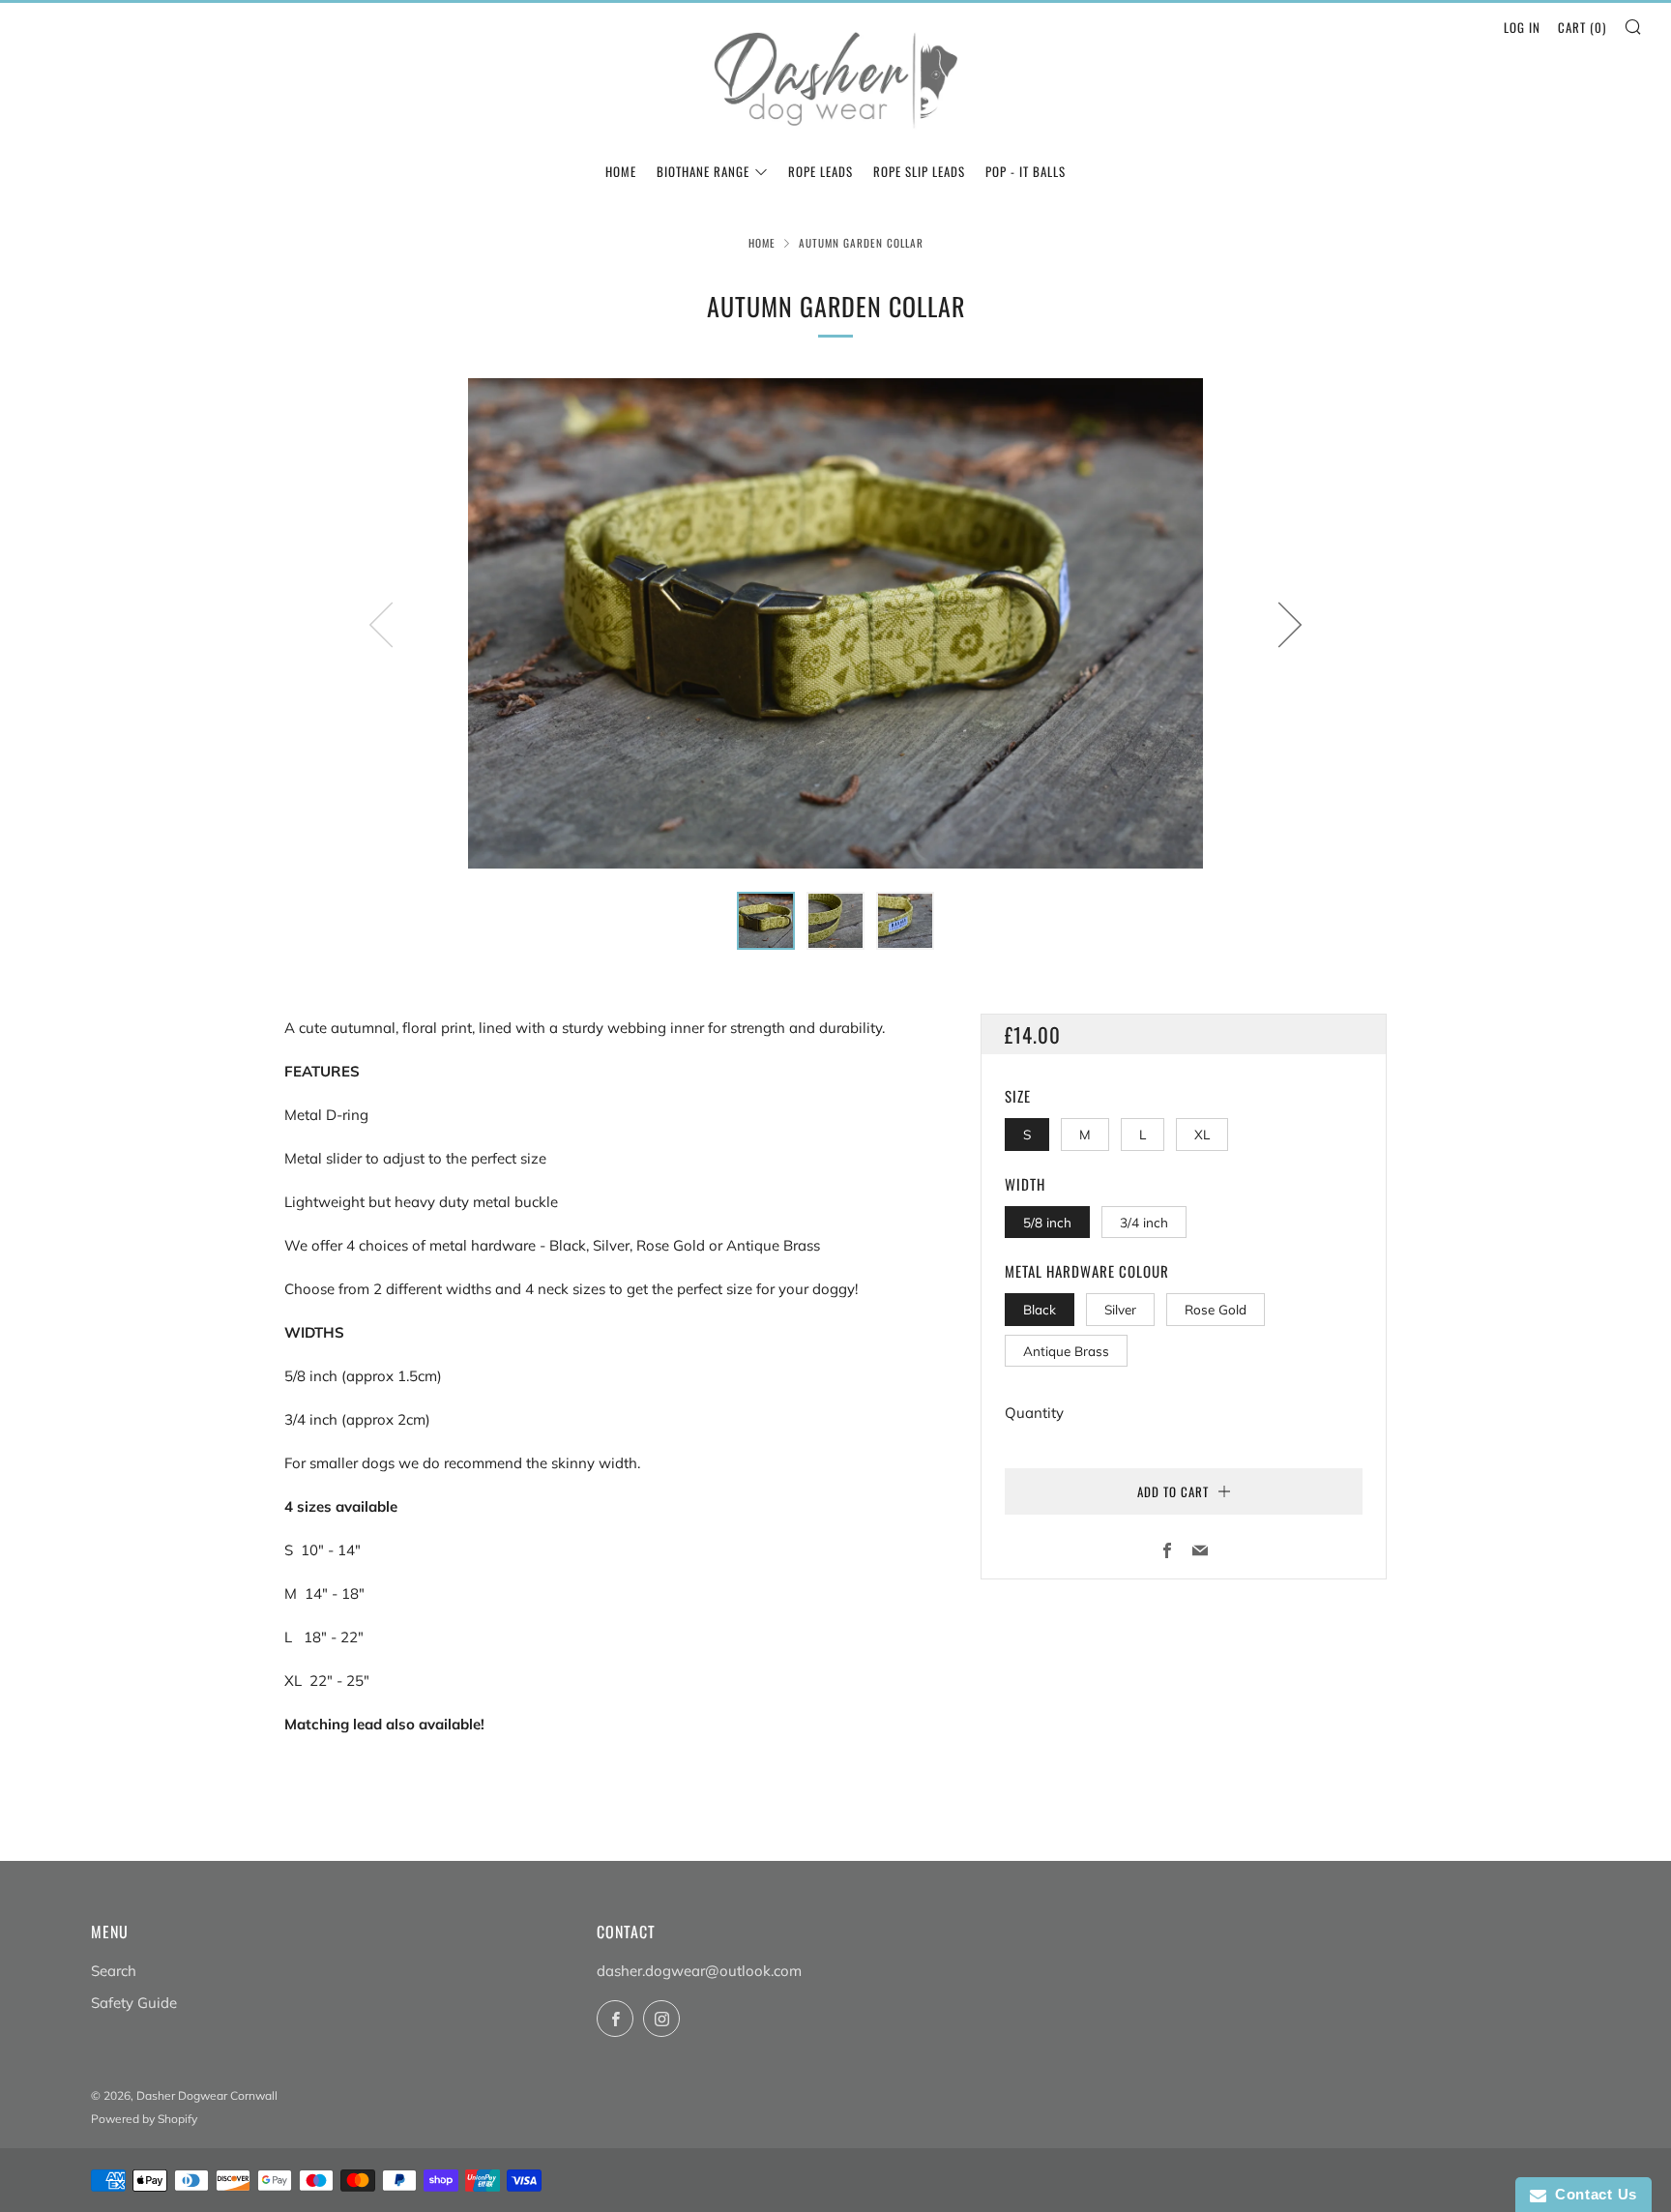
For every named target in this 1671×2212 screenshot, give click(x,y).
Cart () (1582, 27)
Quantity (1034, 1413)
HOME (621, 171)
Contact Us (1592, 2194)
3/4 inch (1144, 1222)
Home (762, 243)
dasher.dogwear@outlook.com (699, 1971)
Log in (1522, 27)
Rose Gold (1216, 1309)
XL (1202, 1134)
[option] (835, 623)
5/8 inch (1047, 1222)
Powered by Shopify (144, 2119)
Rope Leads (821, 171)
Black (1040, 1309)
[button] (766, 921)
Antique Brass (1066, 1351)
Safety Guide (134, 2003)
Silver (1120, 1309)
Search (114, 1971)
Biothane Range (703, 171)
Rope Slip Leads (919, 171)
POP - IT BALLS (1026, 171)
